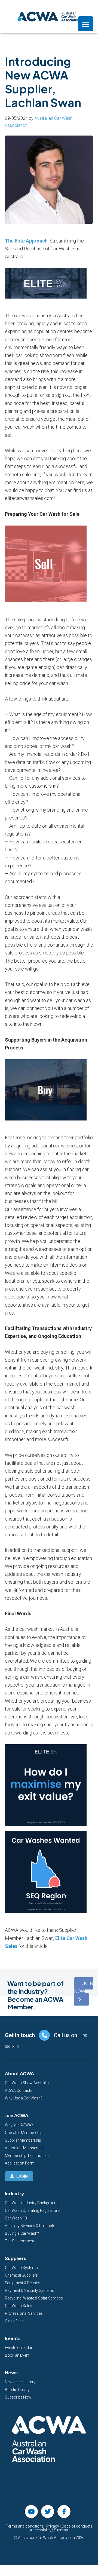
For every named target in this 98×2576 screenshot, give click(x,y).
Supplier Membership (23, 2140)
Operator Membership (24, 2133)
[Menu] (86, 24)
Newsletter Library (20, 2382)
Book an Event (17, 2355)
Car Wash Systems (21, 2268)
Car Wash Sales (19, 2306)
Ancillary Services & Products (30, 2226)
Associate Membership (25, 2148)
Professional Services (24, 2313)
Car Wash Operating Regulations (33, 2210)
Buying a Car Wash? (22, 2233)
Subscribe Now (18, 2397)
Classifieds (14, 2321)
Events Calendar (19, 2348)
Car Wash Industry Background (32, 2203)
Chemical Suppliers (21, 2275)
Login (22, 2176)
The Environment (19, 2241)
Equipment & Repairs (23, 2283)
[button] (84, 1991)
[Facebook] (64, 2511)
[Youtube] (31, 2511)
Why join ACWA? (19, 2125)
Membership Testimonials (27, 2156)
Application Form (20, 2163)
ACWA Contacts (19, 2090)
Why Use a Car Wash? (24, 2098)
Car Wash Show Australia (27, 2083)
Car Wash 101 (17, 2218)
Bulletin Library (17, 2390)
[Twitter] (48, 2511)
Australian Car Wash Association (49, 16)
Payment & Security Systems (30, 2291)
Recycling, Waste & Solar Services (34, 2298)
